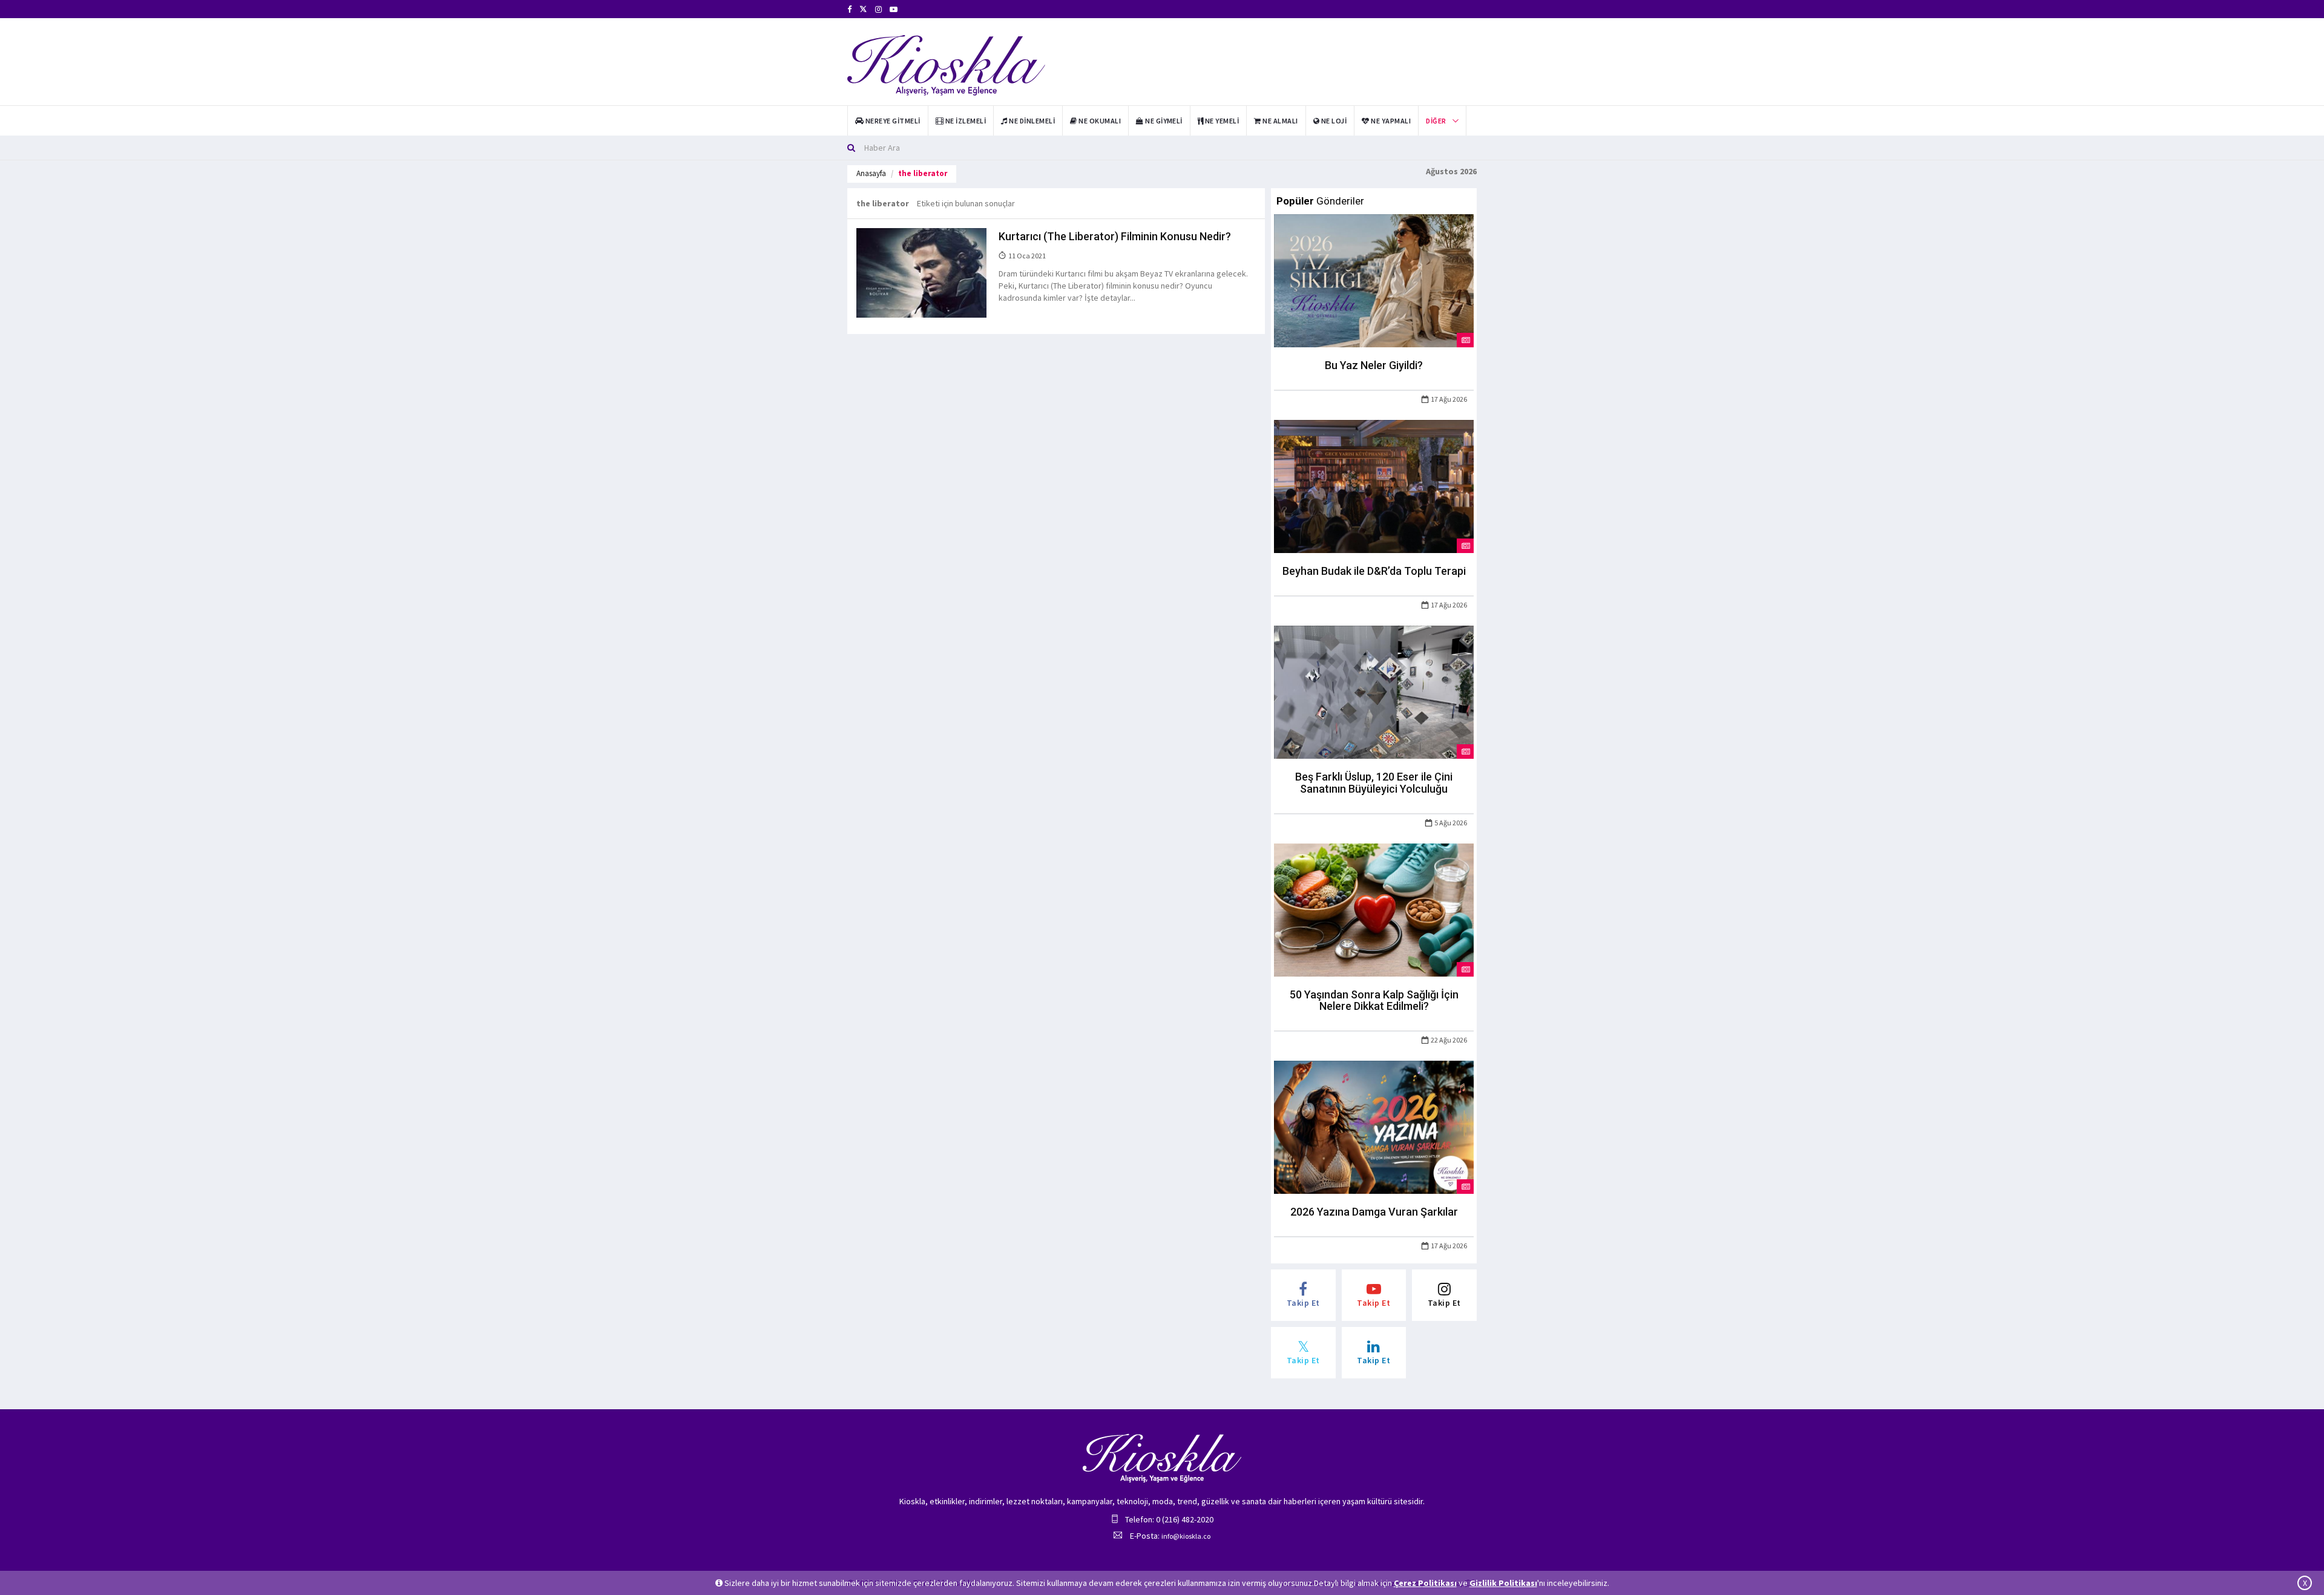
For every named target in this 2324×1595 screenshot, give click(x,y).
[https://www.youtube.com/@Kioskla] (894, 9)
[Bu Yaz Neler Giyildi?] (1374, 280)
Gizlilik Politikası (1503, 1583)
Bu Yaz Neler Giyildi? (1374, 365)
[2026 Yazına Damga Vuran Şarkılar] (1374, 1127)
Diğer (1436, 121)
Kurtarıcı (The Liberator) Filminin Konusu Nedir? (1115, 236)
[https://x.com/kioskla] (863, 9)
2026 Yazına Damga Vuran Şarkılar (1374, 1212)
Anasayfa (871, 173)
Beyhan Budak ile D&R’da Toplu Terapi (1374, 571)
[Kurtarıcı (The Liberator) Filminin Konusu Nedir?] (921, 272)
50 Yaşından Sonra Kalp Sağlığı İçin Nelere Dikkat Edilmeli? (1374, 1001)
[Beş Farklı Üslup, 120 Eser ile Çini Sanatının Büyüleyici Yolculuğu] (1374, 691)
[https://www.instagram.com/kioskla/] (878, 9)
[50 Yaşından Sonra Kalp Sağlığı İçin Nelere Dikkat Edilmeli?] (1374, 909)
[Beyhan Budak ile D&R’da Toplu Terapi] (1374, 486)
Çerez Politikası (1425, 1583)
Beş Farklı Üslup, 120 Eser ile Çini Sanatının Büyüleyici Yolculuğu (1374, 783)
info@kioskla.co (1186, 1536)
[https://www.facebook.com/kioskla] (849, 9)
